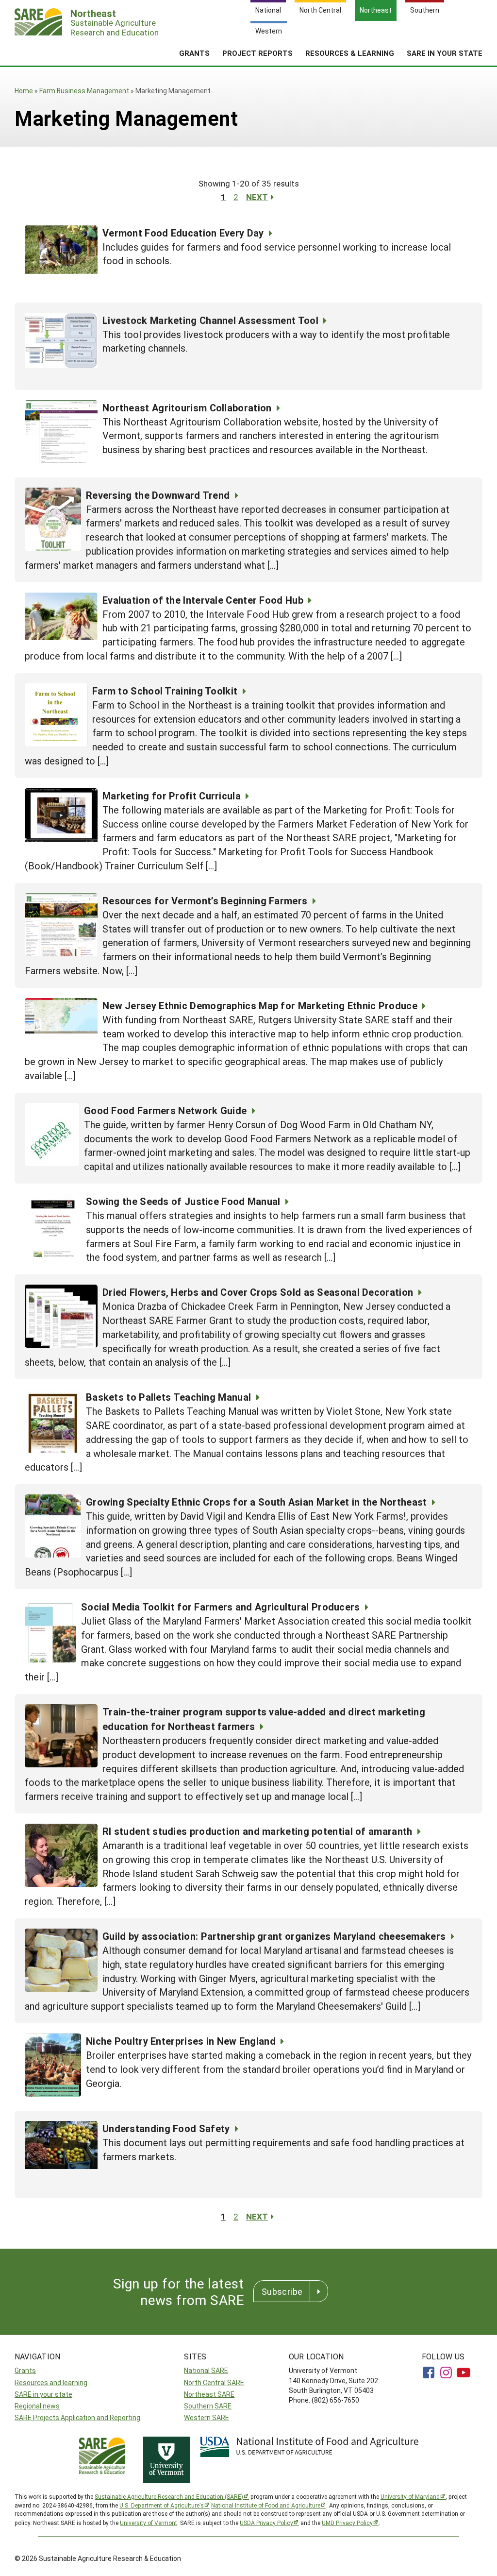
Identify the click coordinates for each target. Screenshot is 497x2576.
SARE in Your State (445, 53)
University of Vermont (149, 2523)
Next (257, 197)
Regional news (37, 2406)
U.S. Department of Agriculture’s (162, 2505)
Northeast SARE (209, 2394)
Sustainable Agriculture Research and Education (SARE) (169, 2496)
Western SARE (207, 2417)
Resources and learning (51, 2382)
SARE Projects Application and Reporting (77, 2417)
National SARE (206, 2370)
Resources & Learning (350, 53)
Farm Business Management (84, 91)
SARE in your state (43, 2394)
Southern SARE (208, 2406)
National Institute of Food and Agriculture (266, 2505)
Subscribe (282, 2291)
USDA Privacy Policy (266, 2523)
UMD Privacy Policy (347, 2523)
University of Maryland (410, 2496)
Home (24, 91)
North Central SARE (214, 2382)
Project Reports (257, 53)
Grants (194, 53)
